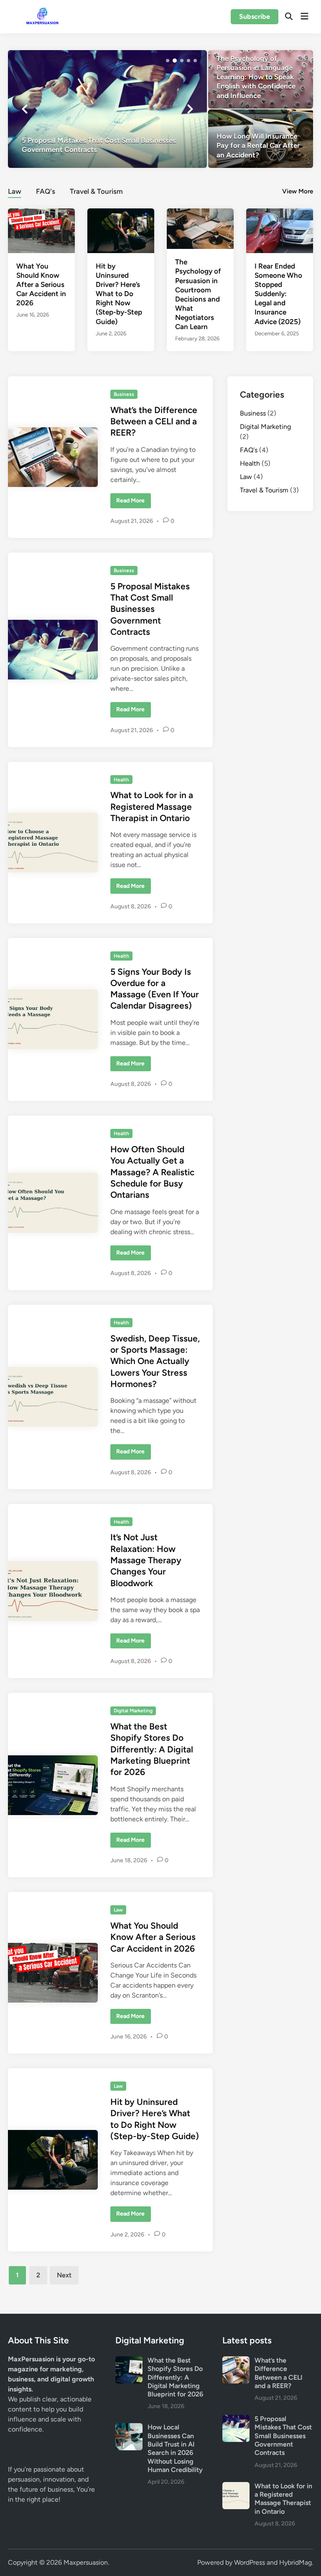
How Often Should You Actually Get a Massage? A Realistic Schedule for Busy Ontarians (152, 1172)
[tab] (15, 190)
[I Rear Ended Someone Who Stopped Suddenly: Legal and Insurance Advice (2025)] (280, 230)
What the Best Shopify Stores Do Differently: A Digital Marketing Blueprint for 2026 (152, 1749)
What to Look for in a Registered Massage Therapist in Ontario (152, 806)
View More (298, 191)
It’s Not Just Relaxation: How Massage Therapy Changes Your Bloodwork (146, 1560)
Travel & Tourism (96, 191)
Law (15, 191)
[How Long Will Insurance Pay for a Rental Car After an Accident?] (261, 139)
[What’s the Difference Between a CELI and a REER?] (236, 2361)
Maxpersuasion (86, 2562)
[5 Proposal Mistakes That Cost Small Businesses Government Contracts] (107, 109)
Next (64, 2275)
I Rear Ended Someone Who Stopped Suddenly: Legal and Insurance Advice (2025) (278, 294)
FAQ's (46, 191)
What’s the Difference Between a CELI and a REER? (154, 421)
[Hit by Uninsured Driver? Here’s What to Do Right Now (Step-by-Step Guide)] (121, 230)
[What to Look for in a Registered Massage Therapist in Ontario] (236, 2487)
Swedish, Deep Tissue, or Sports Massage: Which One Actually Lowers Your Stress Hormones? (155, 1361)
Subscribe (255, 16)
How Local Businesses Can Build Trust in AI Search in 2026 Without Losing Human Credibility (175, 2448)
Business (124, 394)
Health (121, 780)
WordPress (250, 2562)
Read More (131, 502)
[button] (168, 61)
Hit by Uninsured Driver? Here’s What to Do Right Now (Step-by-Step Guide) (119, 294)
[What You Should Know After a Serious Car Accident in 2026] (41, 230)
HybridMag (296, 2562)
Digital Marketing (133, 1711)
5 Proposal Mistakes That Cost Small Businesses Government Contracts (150, 609)
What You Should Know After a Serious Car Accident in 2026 (41, 284)
